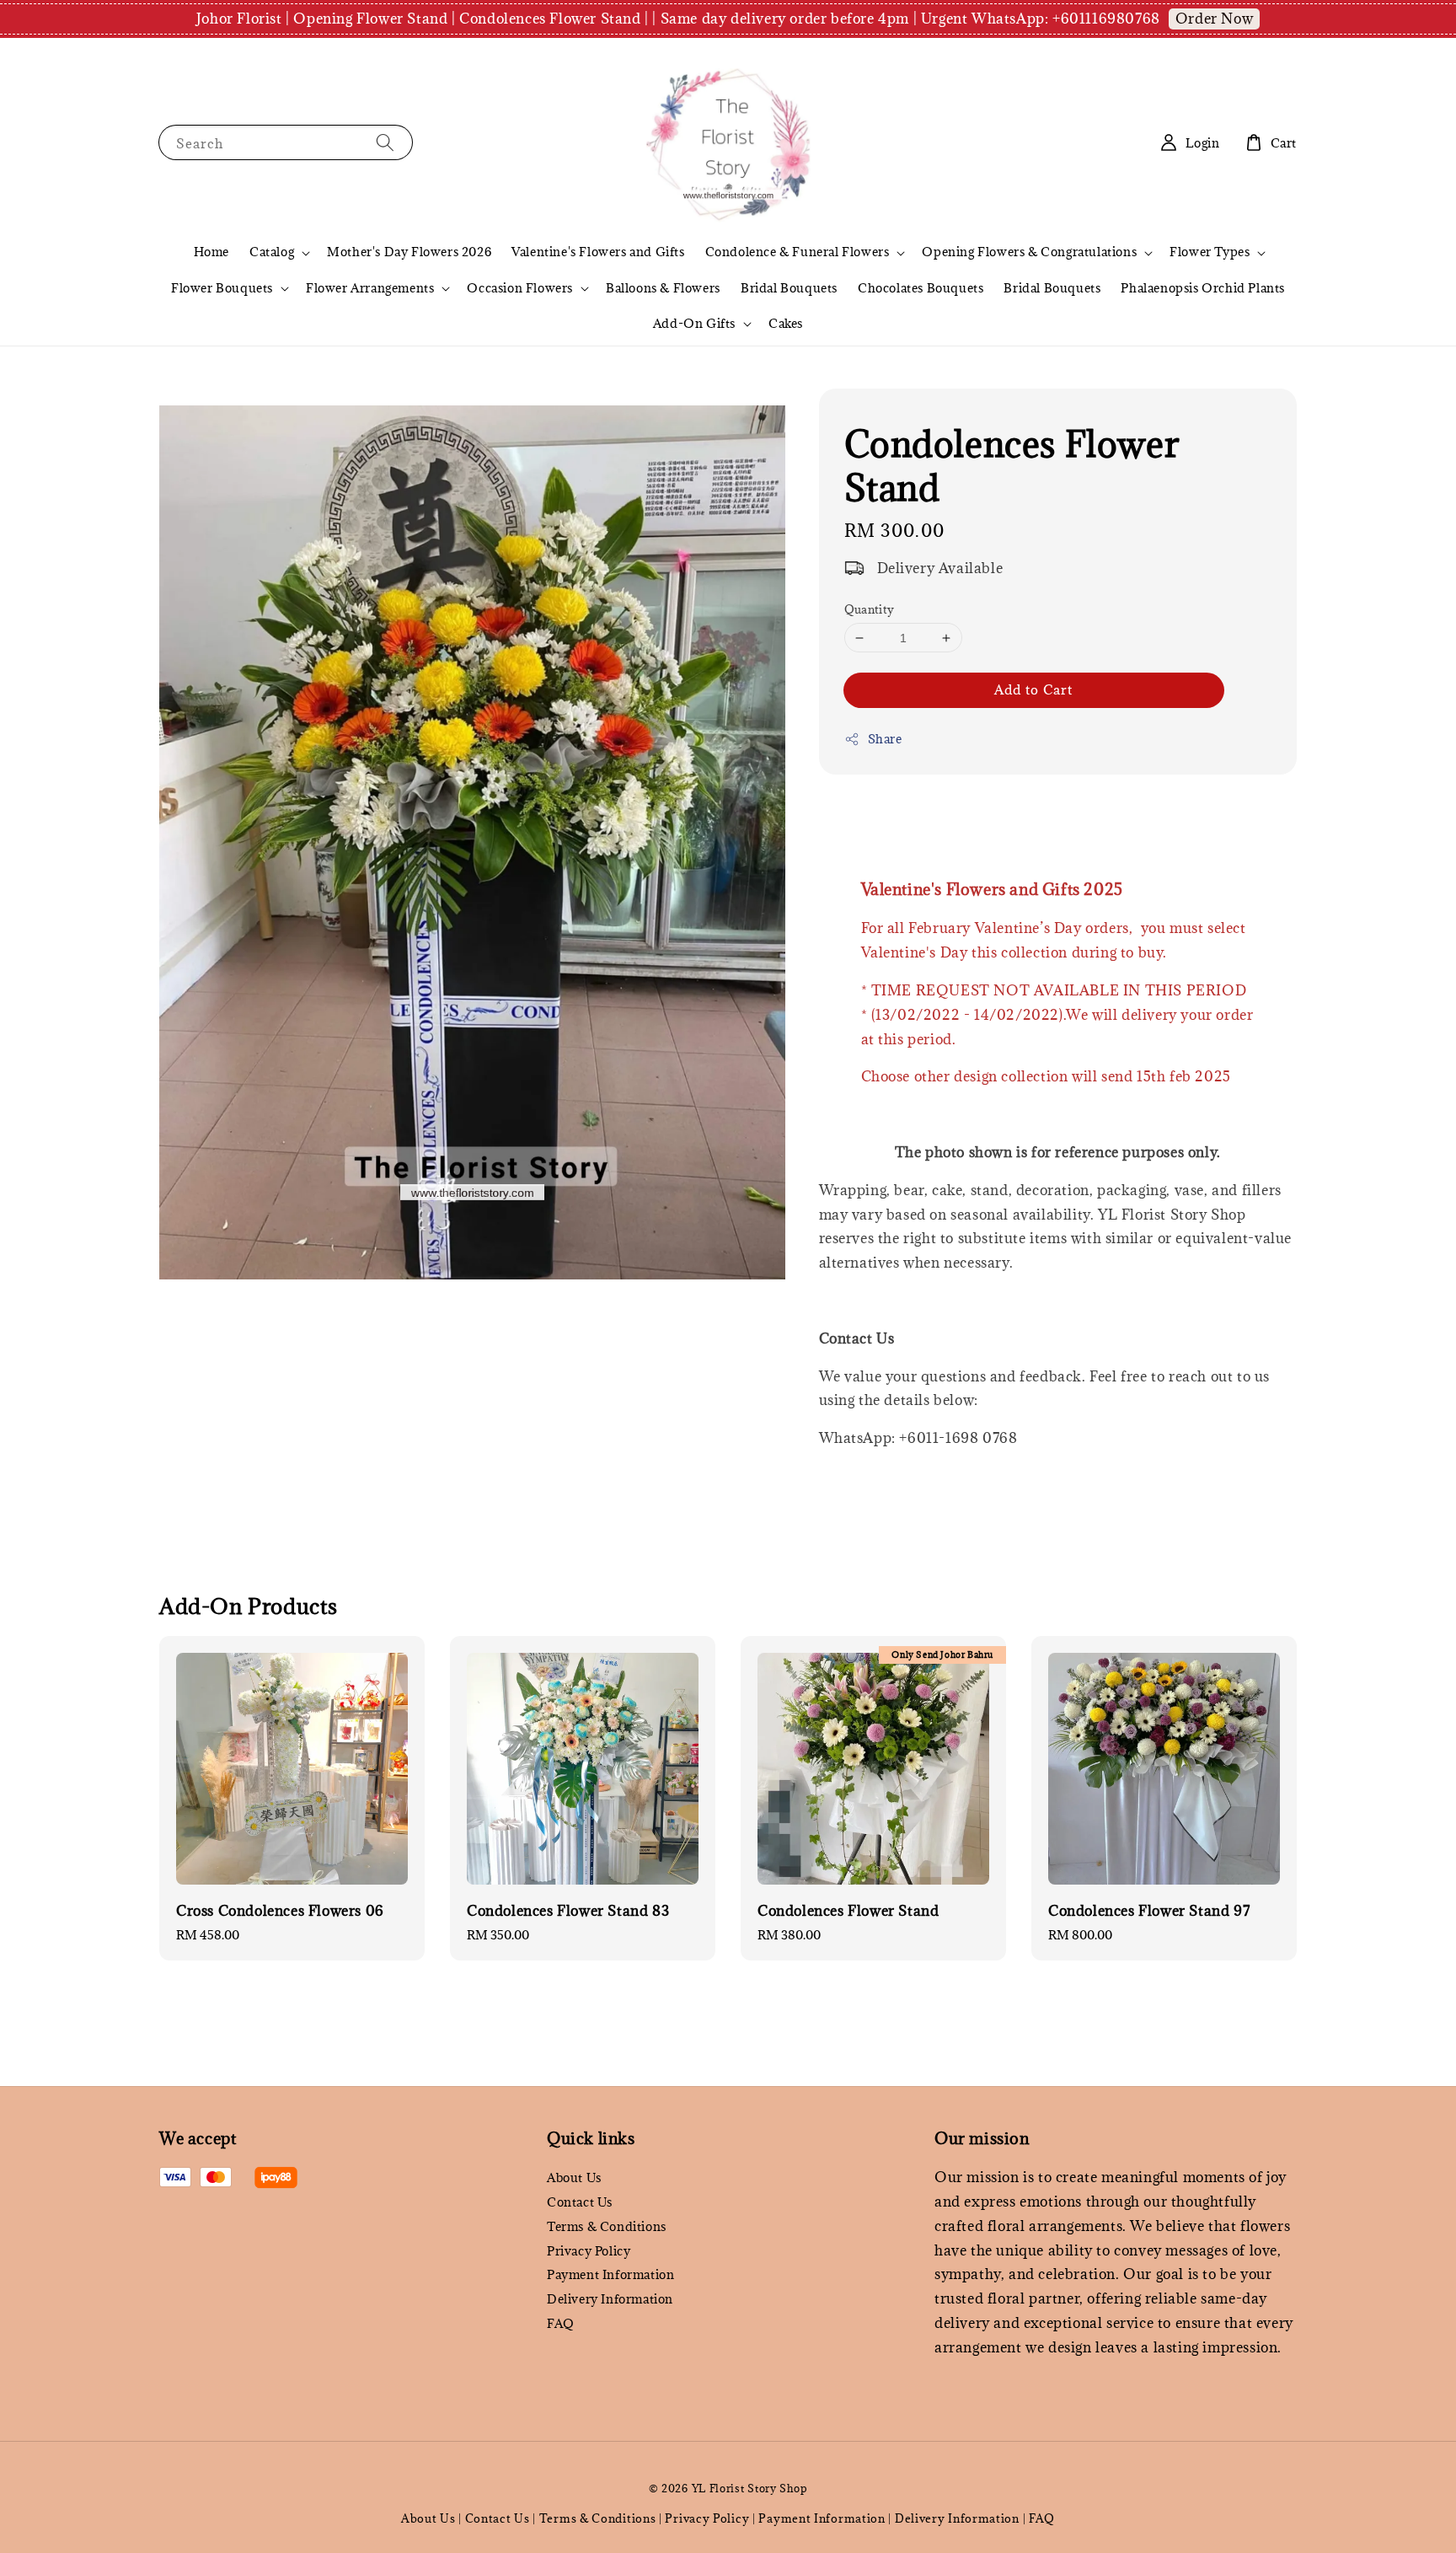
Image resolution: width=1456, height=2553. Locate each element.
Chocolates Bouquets (921, 288)
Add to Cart (1033, 689)
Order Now (1214, 19)
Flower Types (1210, 252)
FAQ (561, 2323)
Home (211, 252)
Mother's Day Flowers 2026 (409, 252)
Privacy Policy (589, 2251)
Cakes (786, 323)
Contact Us (580, 2202)
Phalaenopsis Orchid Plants (1203, 288)
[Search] (385, 142)
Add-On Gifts (694, 324)
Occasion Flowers (520, 288)
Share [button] (885, 739)
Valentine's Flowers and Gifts (598, 252)
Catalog (272, 252)
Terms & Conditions (607, 2226)
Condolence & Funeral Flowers (798, 252)
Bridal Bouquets (789, 288)
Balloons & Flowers (663, 288)
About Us (574, 2178)
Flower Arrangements (370, 288)
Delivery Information (610, 2299)
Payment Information (610, 2274)
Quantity (870, 609)
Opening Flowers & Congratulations (1029, 252)
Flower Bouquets (222, 288)
